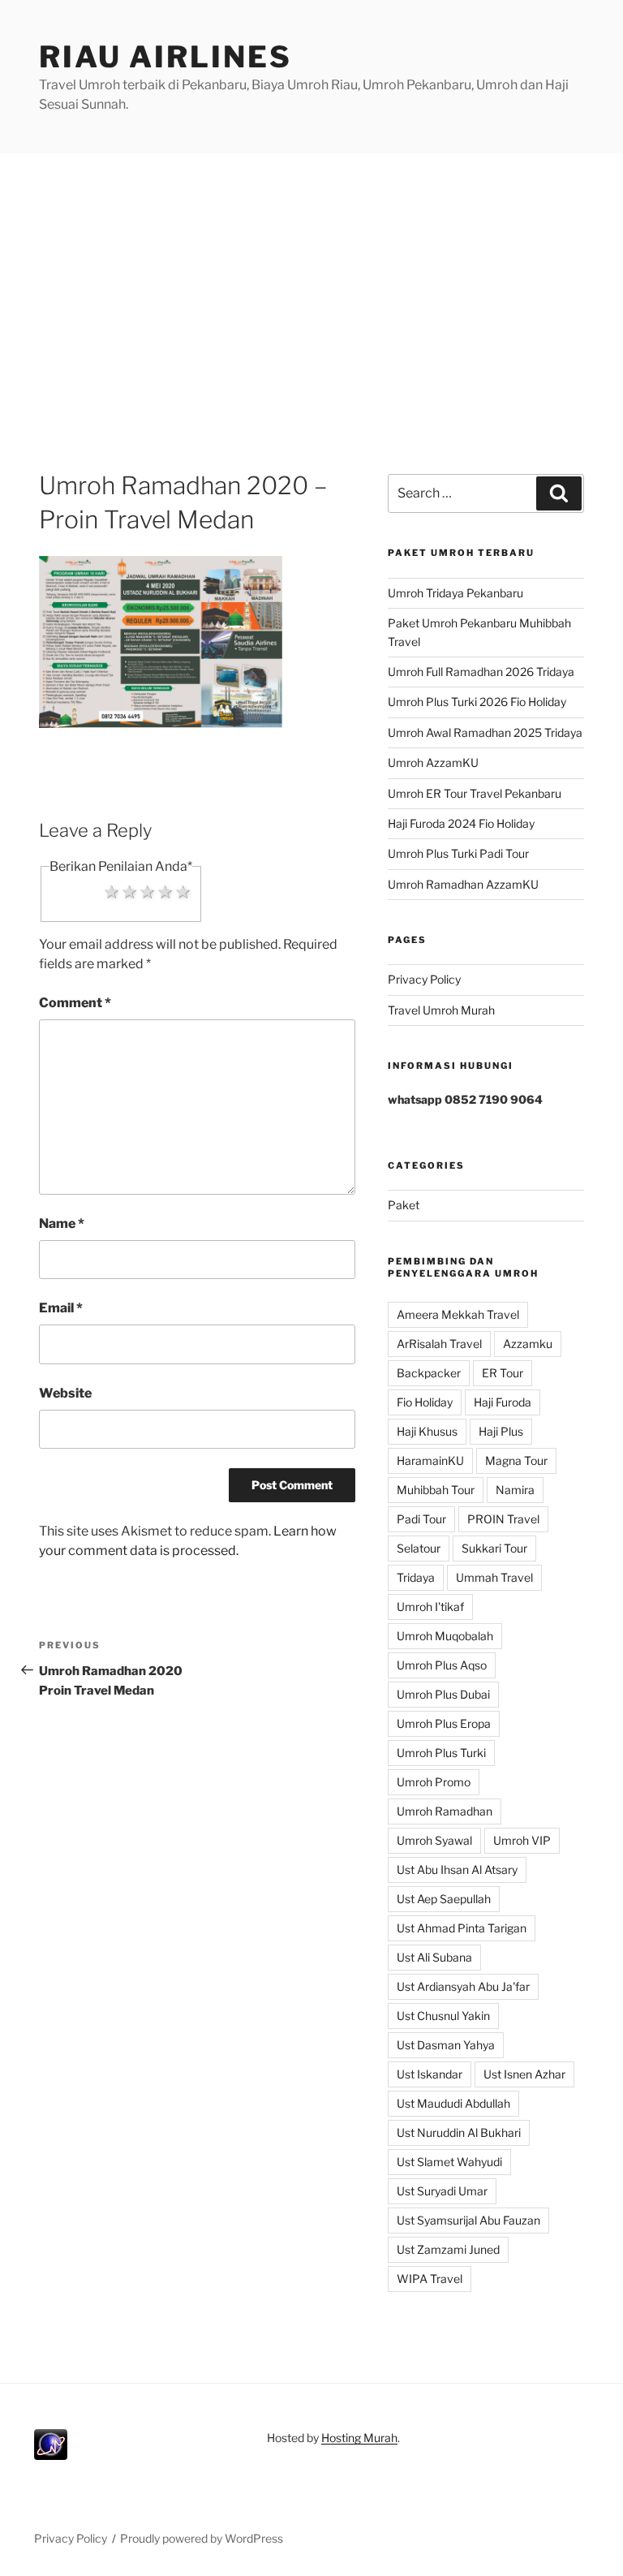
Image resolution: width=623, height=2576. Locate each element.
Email (61, 1308)
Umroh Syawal (434, 1840)
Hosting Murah (359, 2438)
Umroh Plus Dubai (443, 1694)
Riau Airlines (165, 57)
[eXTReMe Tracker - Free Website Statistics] (51, 2455)
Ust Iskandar (430, 2074)
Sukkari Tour (494, 1548)
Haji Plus (501, 1431)
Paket (404, 1205)
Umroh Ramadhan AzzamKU (463, 884)
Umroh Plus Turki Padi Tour (458, 853)
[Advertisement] (311, 275)
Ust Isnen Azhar (524, 2074)
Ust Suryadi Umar (442, 2191)
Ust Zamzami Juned (448, 2249)
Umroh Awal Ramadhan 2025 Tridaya (485, 732)
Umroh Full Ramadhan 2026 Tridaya (481, 672)
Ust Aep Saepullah (444, 1899)
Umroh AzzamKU (433, 762)
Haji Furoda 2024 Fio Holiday (461, 823)
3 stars (148, 891)
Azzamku (528, 1344)
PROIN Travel (503, 1519)
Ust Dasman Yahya (446, 2045)
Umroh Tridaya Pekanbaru (455, 593)
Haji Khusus (427, 1431)
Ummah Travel (494, 1577)
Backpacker (429, 1373)
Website (65, 1393)
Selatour (419, 1548)
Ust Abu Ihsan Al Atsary (457, 1870)
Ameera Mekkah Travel (458, 1314)
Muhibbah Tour (436, 1490)
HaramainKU (430, 1460)
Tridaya (416, 1577)
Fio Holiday (425, 1402)
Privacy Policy (424, 979)
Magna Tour (516, 1460)
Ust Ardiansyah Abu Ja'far (463, 1986)
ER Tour (503, 1373)
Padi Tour (421, 1519)
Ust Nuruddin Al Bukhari (459, 2132)
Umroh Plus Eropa (444, 1723)
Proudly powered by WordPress (202, 2538)
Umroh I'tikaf (430, 1607)
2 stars (130, 891)
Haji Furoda (503, 1402)
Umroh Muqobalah (445, 1636)
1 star (112, 891)
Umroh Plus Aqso (442, 1665)
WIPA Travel (430, 2279)
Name (62, 1223)
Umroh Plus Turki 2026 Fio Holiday (477, 702)
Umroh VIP (522, 1840)
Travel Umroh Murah (441, 1010)
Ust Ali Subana (434, 1957)
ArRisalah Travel (439, 1344)
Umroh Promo (434, 1782)
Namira (515, 1490)
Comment (75, 1003)
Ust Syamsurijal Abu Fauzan (468, 2220)
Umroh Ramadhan (445, 1811)
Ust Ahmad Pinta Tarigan (462, 1928)
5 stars (183, 891)
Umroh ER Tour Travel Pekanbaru (475, 793)
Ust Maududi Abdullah (453, 2103)
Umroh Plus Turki (441, 1753)
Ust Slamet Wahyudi (449, 2162)
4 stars (165, 891)
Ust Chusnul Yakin (443, 2016)
